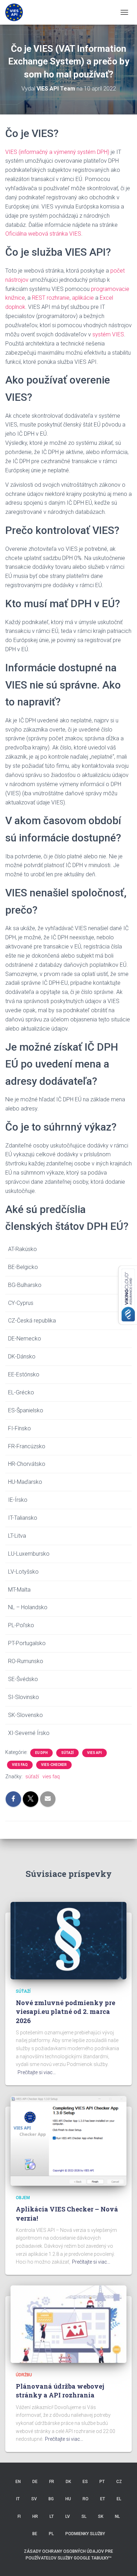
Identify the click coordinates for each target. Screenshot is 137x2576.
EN (18, 2482)
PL (51, 2534)
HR (35, 2516)
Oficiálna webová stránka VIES (43, 234)
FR (52, 2482)
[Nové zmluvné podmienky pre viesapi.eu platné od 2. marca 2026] (68, 1940)
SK (101, 2516)
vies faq (20, 1765)
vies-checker (54, 1765)
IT (18, 2499)
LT (52, 2516)
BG (51, 2499)
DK (68, 2482)
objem (23, 2198)
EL (119, 2499)
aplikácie (83, 298)
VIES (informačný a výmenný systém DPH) (57, 152)
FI (19, 2516)
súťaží (67, 1753)
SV (34, 2499)
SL (84, 2516)
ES (85, 2482)
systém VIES (108, 334)
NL (117, 2516)
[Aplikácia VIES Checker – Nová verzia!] (68, 2140)
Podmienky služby (85, 2534)
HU (68, 2499)
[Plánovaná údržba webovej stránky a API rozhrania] (68, 2324)
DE (35, 2482)
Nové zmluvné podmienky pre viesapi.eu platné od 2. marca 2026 (66, 2011)
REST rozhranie (51, 298)
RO (86, 2499)
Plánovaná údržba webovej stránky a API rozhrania (60, 2391)
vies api (94, 1753)
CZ (119, 2482)
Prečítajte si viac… (37, 2072)
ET (103, 2499)
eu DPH (41, 1753)
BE (35, 2534)
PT (102, 2482)
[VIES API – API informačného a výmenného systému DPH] (17, 12)
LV (68, 2516)
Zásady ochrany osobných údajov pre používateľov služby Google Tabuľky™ (68, 2555)
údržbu (24, 2375)
